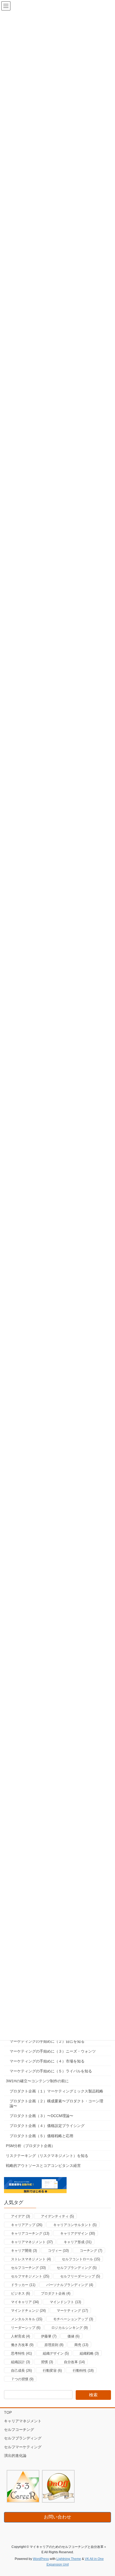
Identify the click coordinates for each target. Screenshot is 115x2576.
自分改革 (74, 2362)
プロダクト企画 (56, 2293)
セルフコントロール (81, 2259)
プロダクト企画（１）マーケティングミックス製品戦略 (56, 2091)
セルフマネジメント (30, 2276)
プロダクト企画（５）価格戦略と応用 (41, 2136)
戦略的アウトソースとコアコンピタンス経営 (43, 2166)
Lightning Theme (69, 2559)
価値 (73, 2336)
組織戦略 (89, 2353)
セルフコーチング (28, 2268)
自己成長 (21, 2371)
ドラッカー (23, 2285)
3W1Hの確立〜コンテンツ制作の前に (37, 2081)
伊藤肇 (49, 2336)
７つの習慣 (22, 2379)
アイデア (20, 2216)
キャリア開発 (24, 2251)
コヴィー (58, 2251)
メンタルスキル (27, 2319)
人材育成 (20, 2336)
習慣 (47, 2362)
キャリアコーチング (30, 2233)
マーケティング (72, 2311)
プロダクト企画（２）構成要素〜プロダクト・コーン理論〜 (56, 2103)
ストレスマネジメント (31, 2259)
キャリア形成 (78, 2242)
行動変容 (52, 2371)
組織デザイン (56, 2353)
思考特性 (21, 2353)
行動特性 (83, 2371)
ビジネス (20, 2293)
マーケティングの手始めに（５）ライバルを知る (51, 2071)
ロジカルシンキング (70, 2328)
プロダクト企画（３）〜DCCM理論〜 (41, 2116)
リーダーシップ (26, 2328)
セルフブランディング (77, 2268)
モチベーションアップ (73, 2319)
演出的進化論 (15, 2456)
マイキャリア (25, 2302)
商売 (81, 2345)
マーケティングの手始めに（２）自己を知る (47, 2041)
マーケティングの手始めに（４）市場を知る (47, 2061)
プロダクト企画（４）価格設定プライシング (47, 2126)
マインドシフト (65, 2302)
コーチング (91, 2251)
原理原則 (54, 2345)
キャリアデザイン (78, 2233)
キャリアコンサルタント (75, 2225)
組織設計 (20, 2362)
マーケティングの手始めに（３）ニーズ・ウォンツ (53, 2051)
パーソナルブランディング (70, 2285)
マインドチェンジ (28, 2311)
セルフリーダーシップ (80, 2276)
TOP (8, 2412)
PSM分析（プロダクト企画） (30, 2146)
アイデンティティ (57, 2216)
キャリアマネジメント (32, 2242)
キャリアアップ (27, 2225)
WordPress (41, 2559)
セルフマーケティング (23, 2447)
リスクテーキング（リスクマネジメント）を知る (47, 2156)
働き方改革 (22, 2345)
